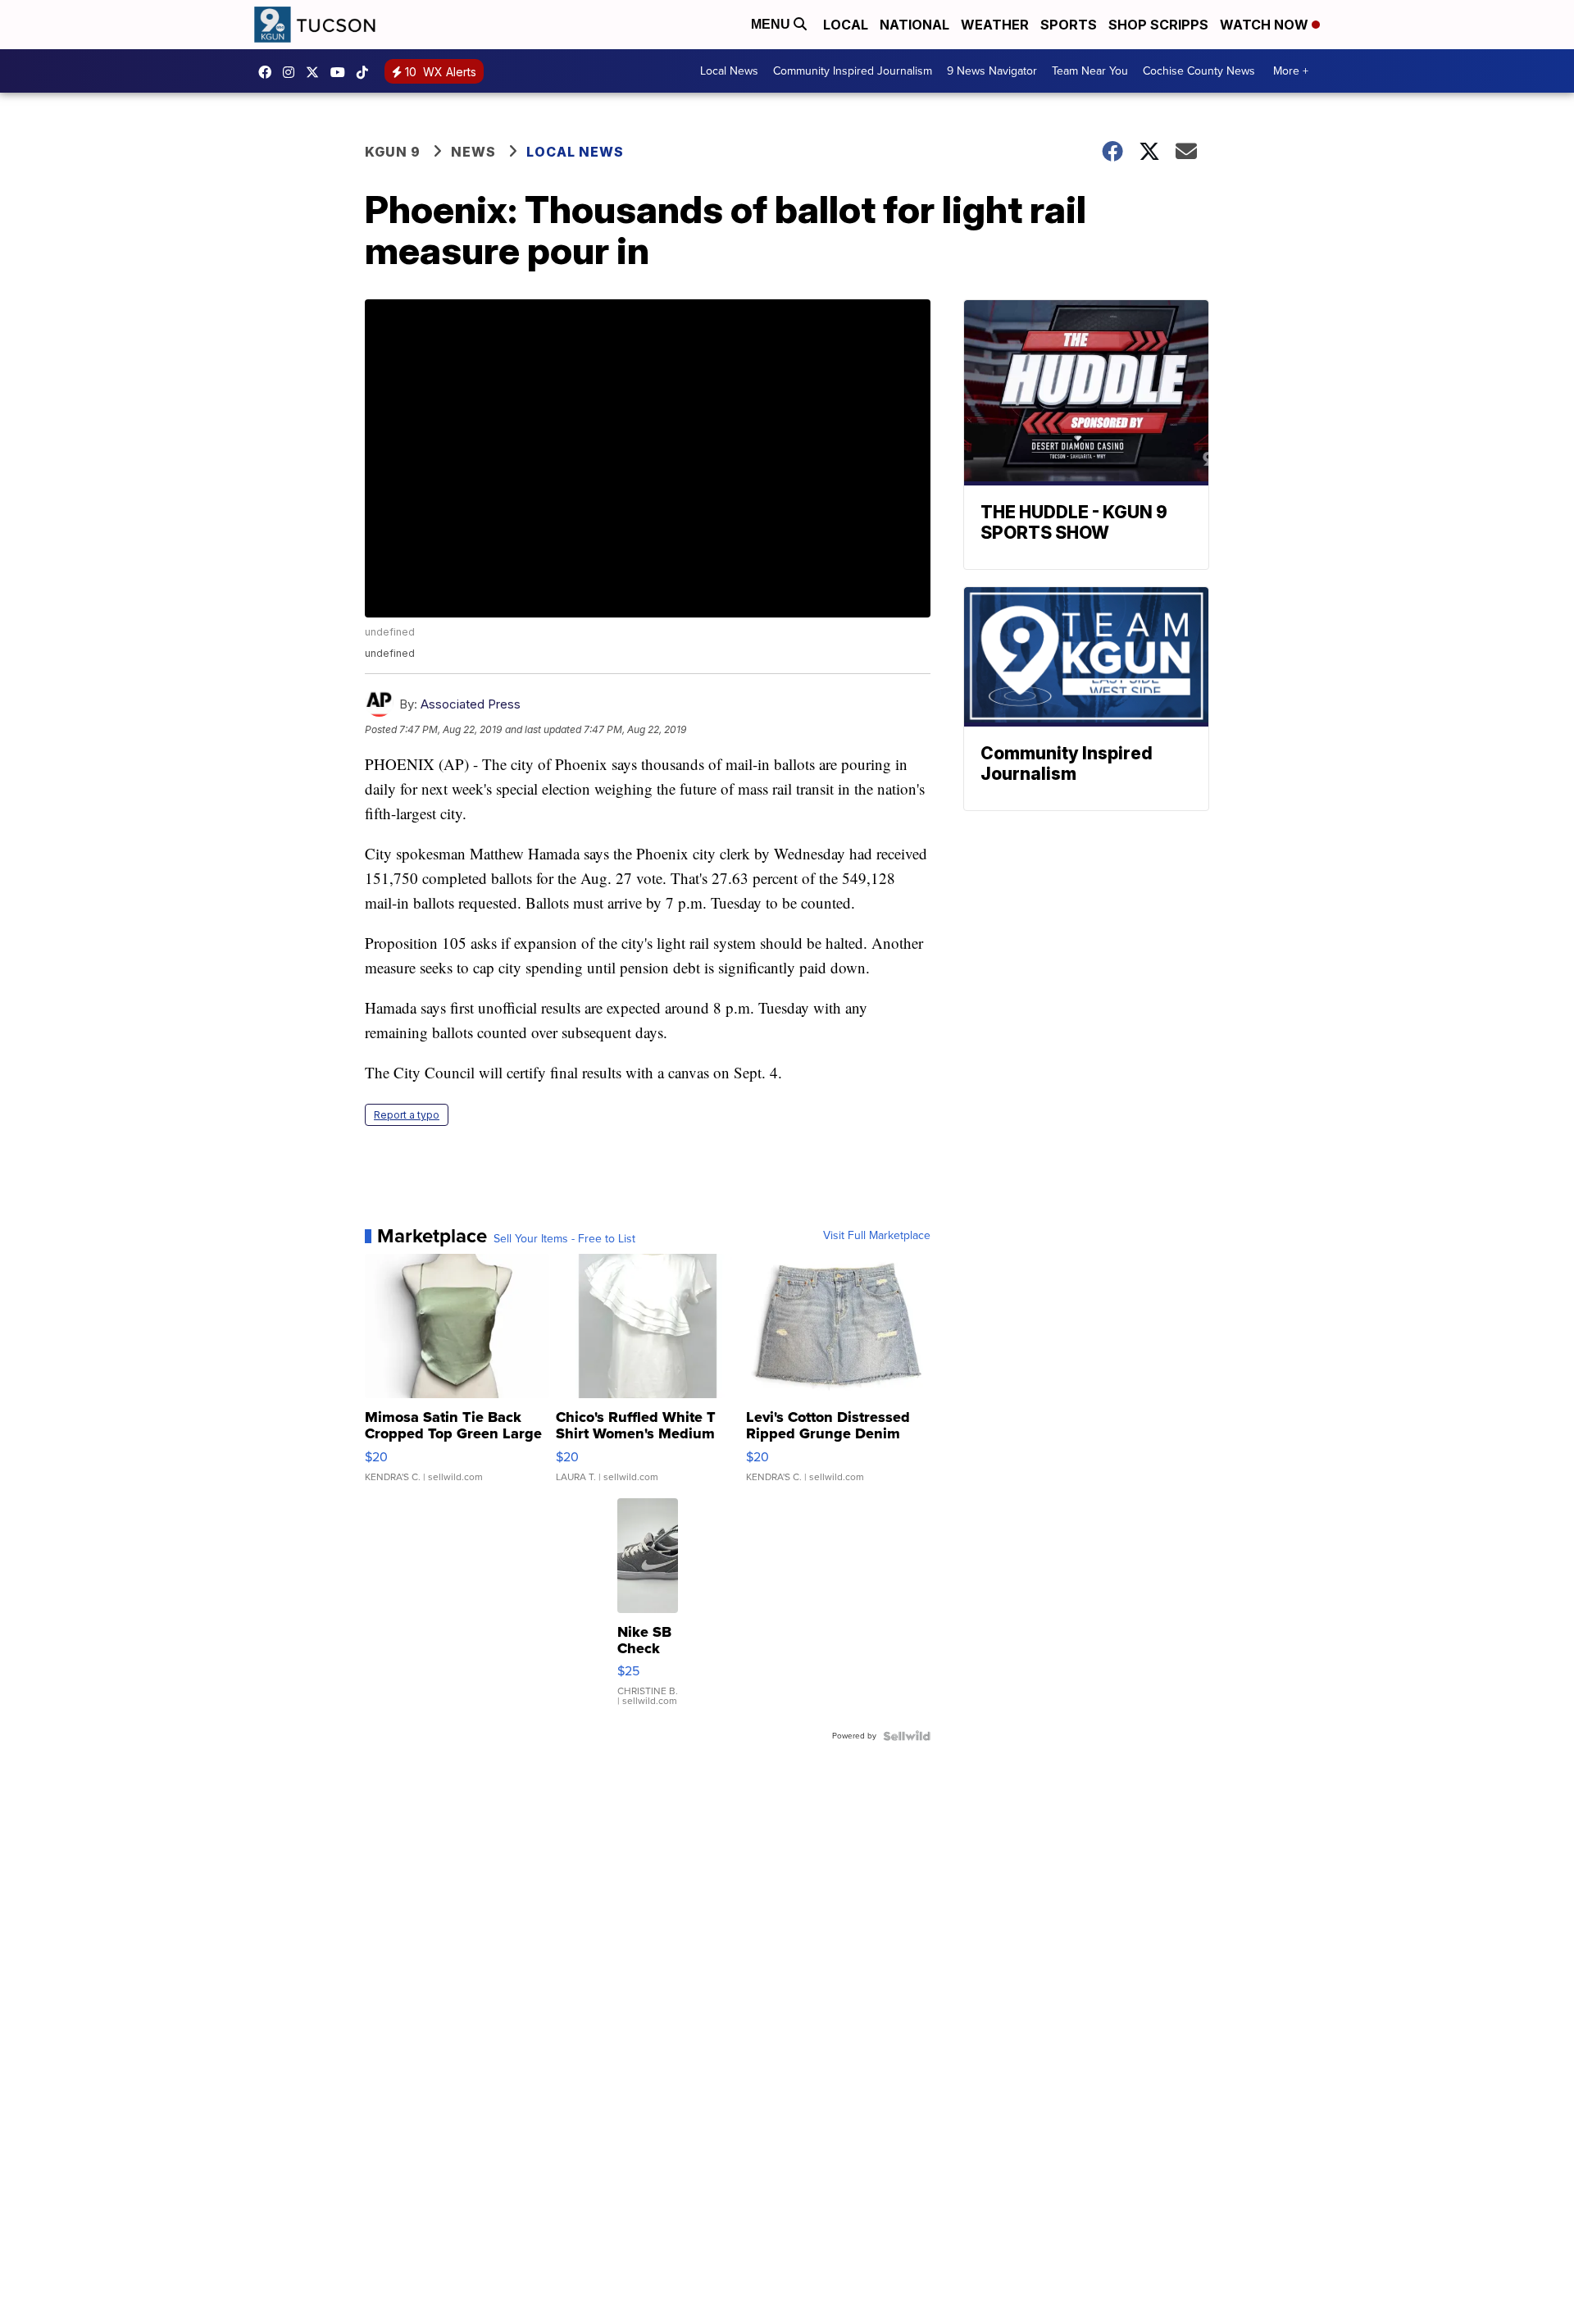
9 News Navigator (992, 71)
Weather (995, 25)
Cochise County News (1199, 71)
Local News (729, 71)
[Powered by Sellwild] (907, 1736)
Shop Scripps (1158, 25)
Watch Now (1266, 25)
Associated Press (471, 704)
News (473, 152)
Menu (772, 24)
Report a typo (407, 1115)
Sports (1069, 25)
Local (846, 25)
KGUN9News (269, 72)
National (914, 25)
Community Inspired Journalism (853, 71)
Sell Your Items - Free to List (564, 1239)
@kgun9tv (366, 72)
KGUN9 (316, 72)
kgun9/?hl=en (293, 72)
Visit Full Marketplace (877, 1236)
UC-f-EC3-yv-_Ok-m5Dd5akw (342, 72)
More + (1291, 71)
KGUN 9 (393, 152)
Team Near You (1090, 71)
